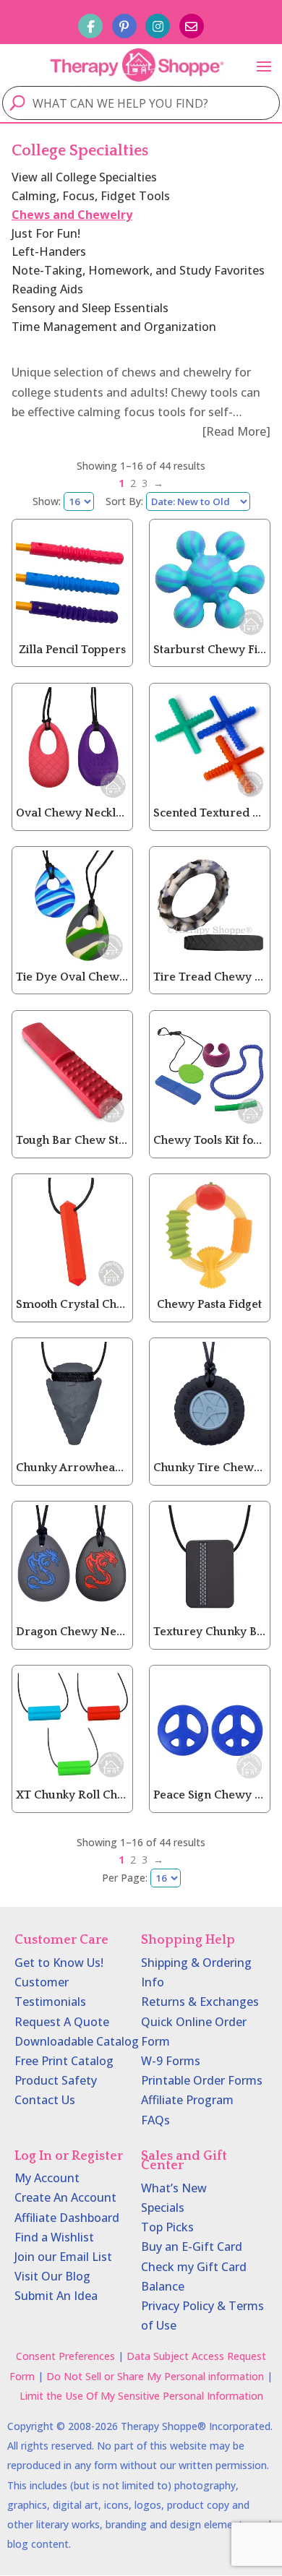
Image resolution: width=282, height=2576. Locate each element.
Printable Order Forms (202, 2080)
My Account (47, 2178)
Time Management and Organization (114, 327)
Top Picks (167, 2227)
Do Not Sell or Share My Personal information (155, 2376)
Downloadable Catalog (77, 2041)
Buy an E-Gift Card (192, 2247)
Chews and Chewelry (72, 215)
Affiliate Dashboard (67, 2218)
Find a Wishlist (54, 2237)
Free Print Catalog (64, 2061)
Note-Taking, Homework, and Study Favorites (138, 270)
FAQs (155, 2120)
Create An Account (65, 2197)
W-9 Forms (171, 2061)
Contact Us (45, 2100)
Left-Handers (49, 251)
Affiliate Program (187, 2100)
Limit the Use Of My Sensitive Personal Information (141, 2396)
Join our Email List (63, 2257)
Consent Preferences (65, 2356)
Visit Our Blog (52, 2276)
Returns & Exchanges (200, 2002)
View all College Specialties (84, 177)
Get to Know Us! (59, 1963)
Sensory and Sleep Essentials (90, 308)
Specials (163, 2207)
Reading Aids (47, 289)
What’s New (174, 2188)
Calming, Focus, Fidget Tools (91, 196)
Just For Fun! (46, 233)
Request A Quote (62, 2022)
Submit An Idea (56, 2296)
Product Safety (56, 2080)
